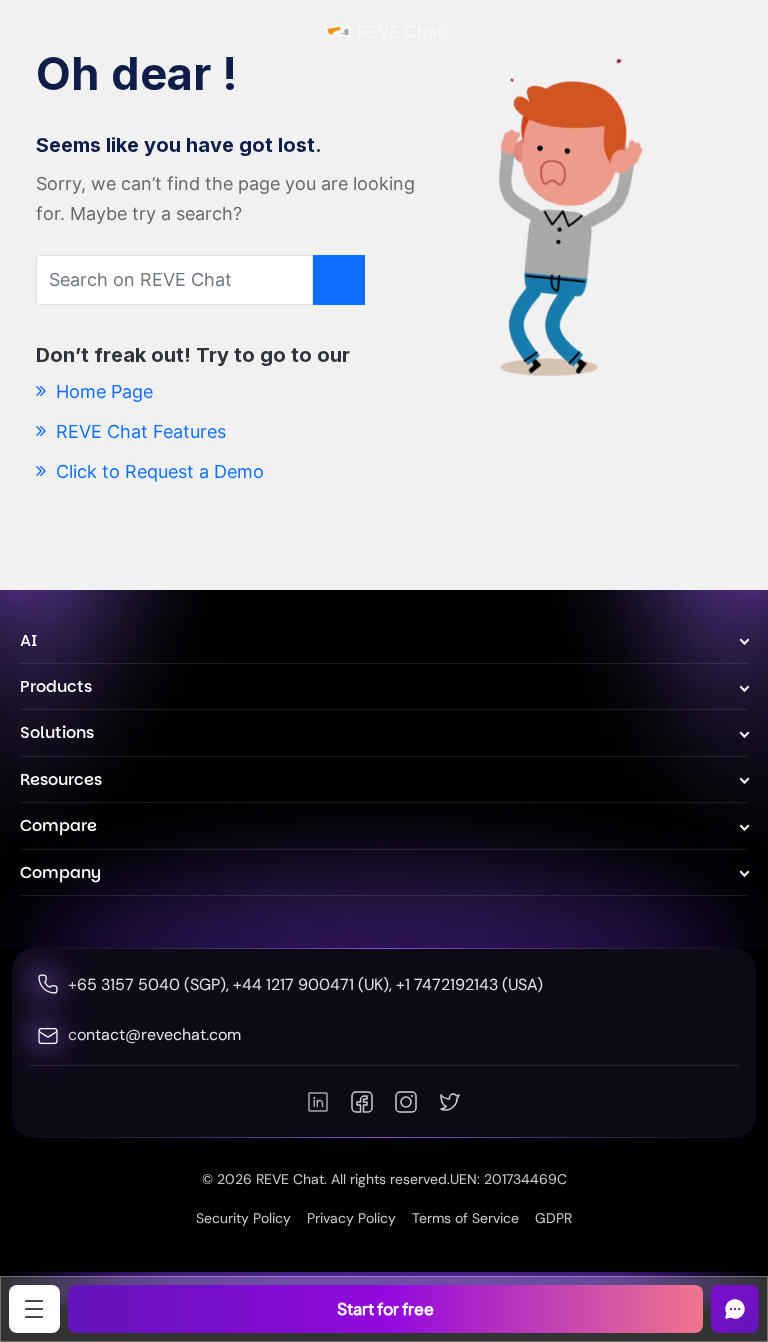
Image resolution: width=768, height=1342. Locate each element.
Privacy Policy (351, 1218)
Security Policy (243, 1218)
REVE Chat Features (138, 431)
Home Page (102, 391)
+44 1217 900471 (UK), (314, 984)
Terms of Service (465, 1218)
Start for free (385, 1308)
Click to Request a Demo (157, 471)
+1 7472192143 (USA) (469, 984)
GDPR (553, 1218)
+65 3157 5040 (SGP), (150, 984)
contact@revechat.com (154, 1034)
